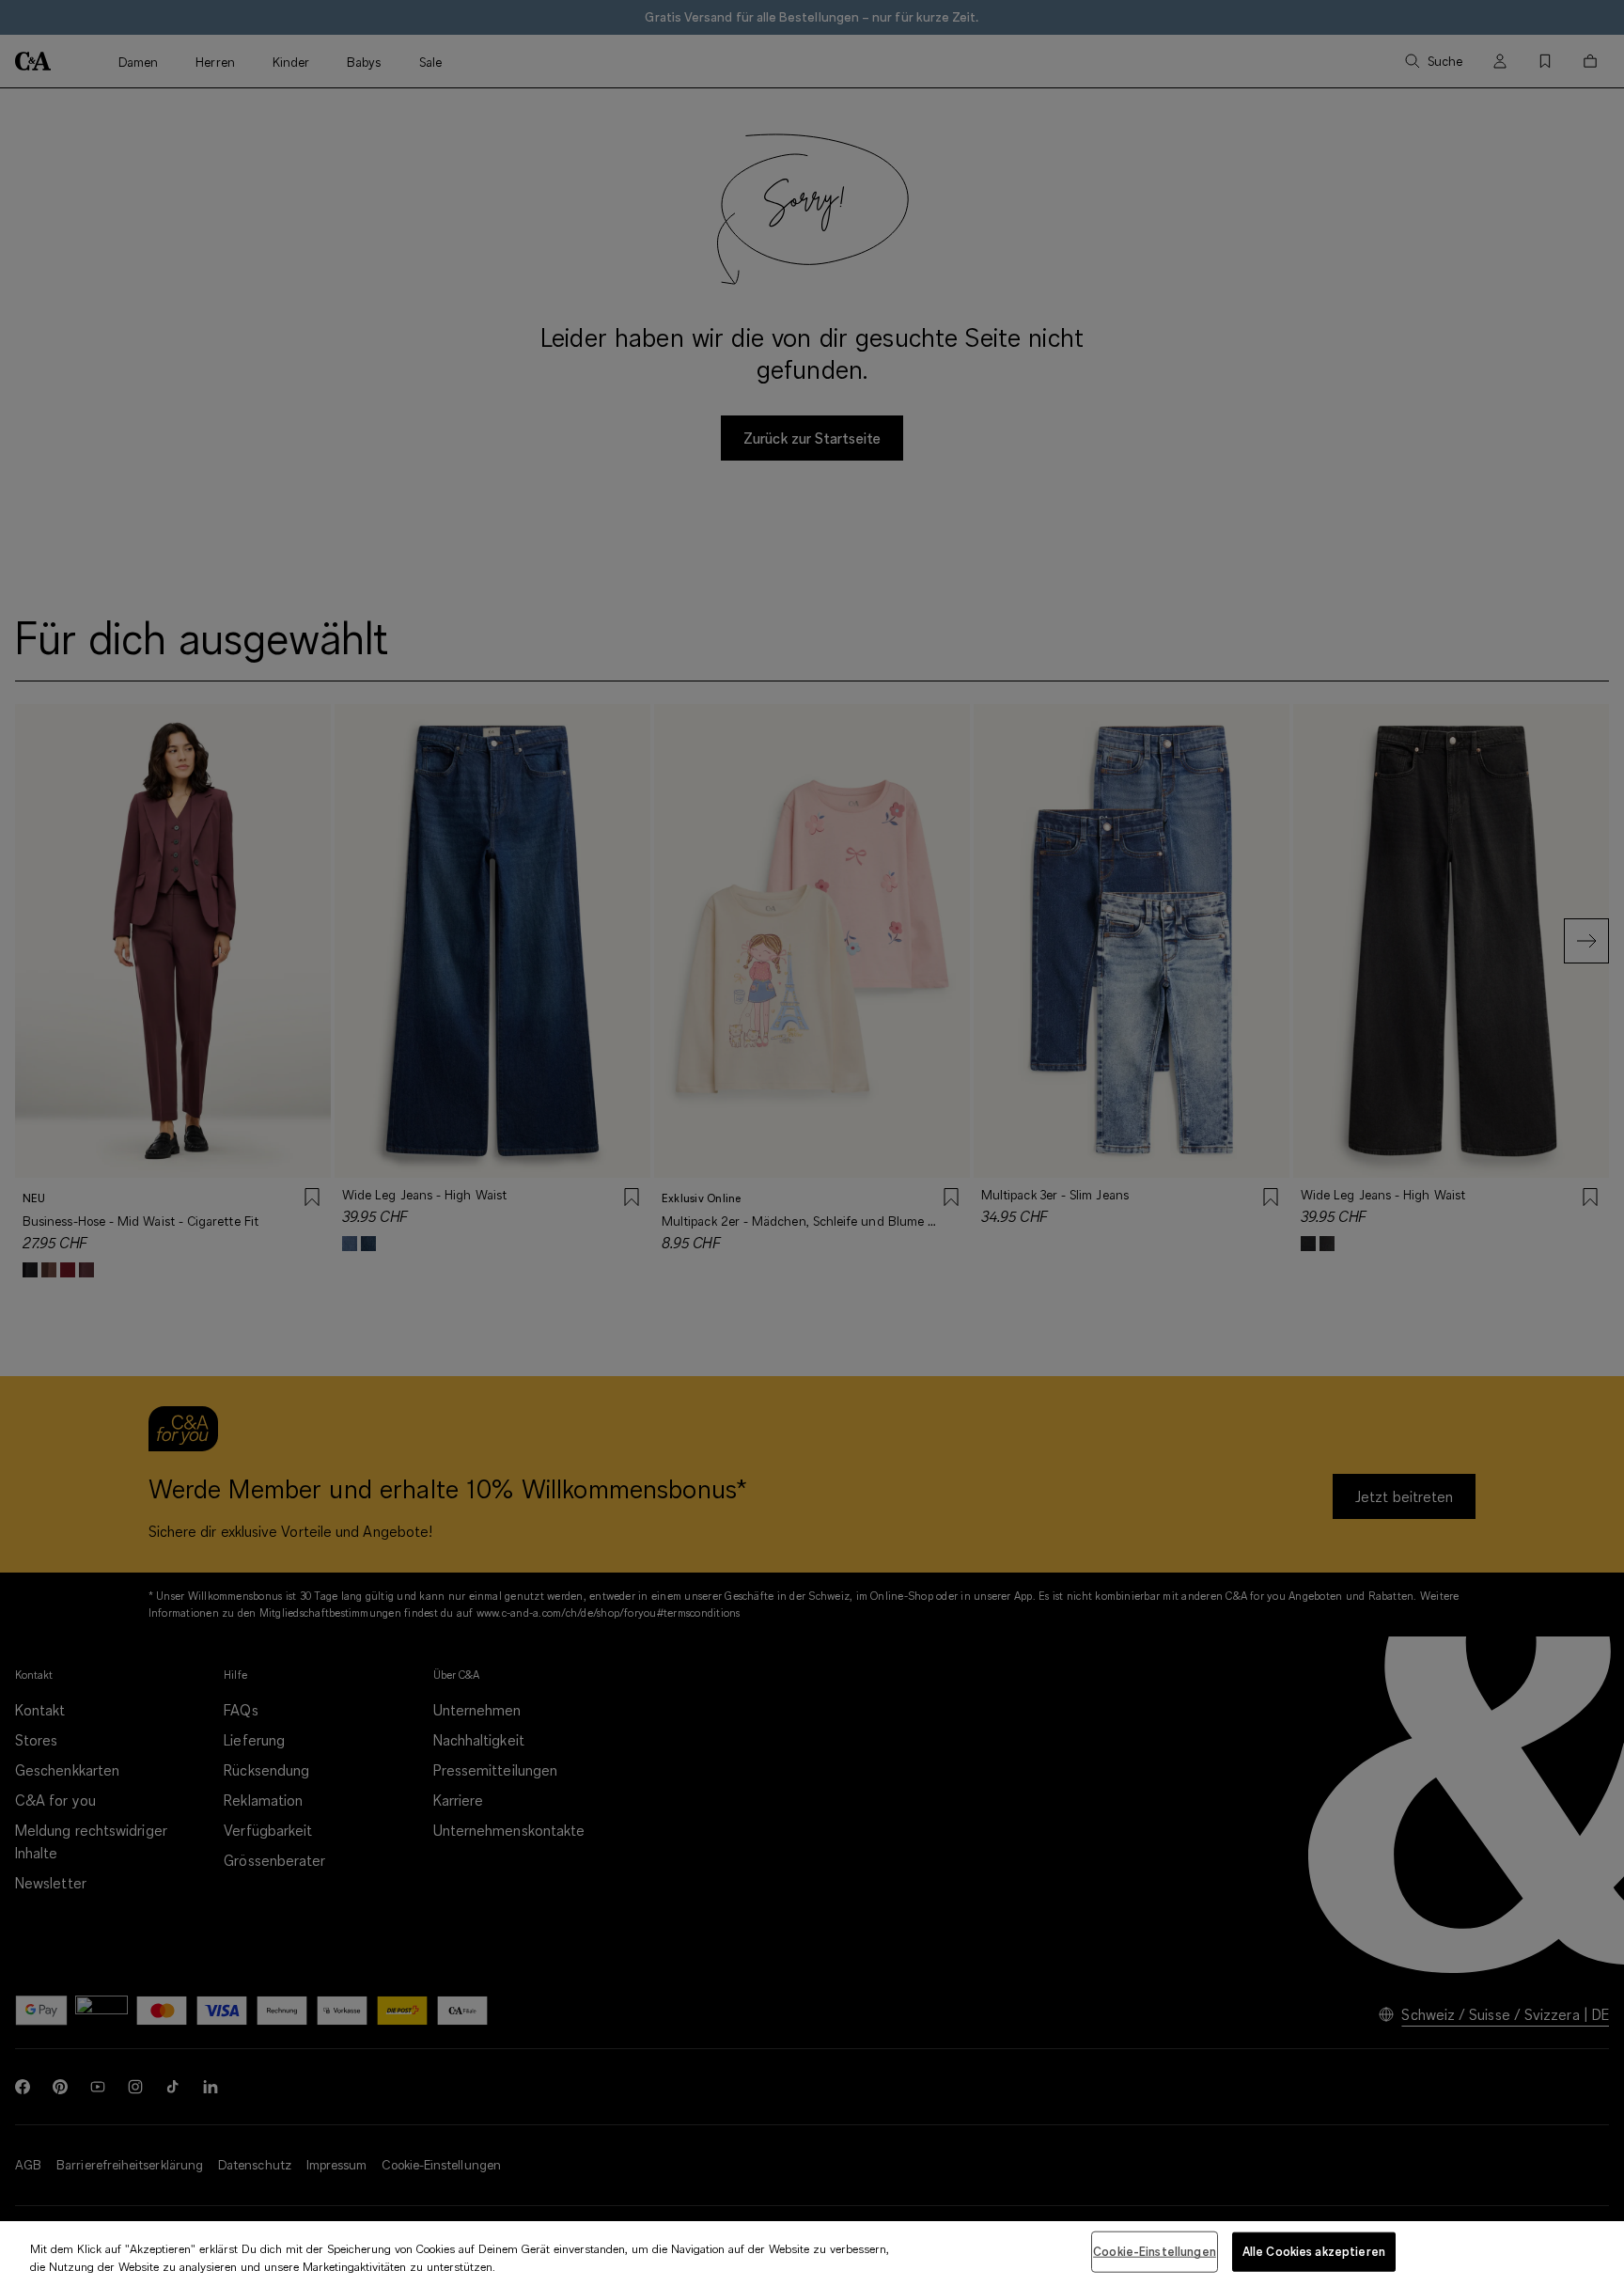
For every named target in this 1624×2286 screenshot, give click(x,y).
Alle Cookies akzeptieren (1314, 2251)
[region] (812, 2254)
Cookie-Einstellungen (1155, 2251)
